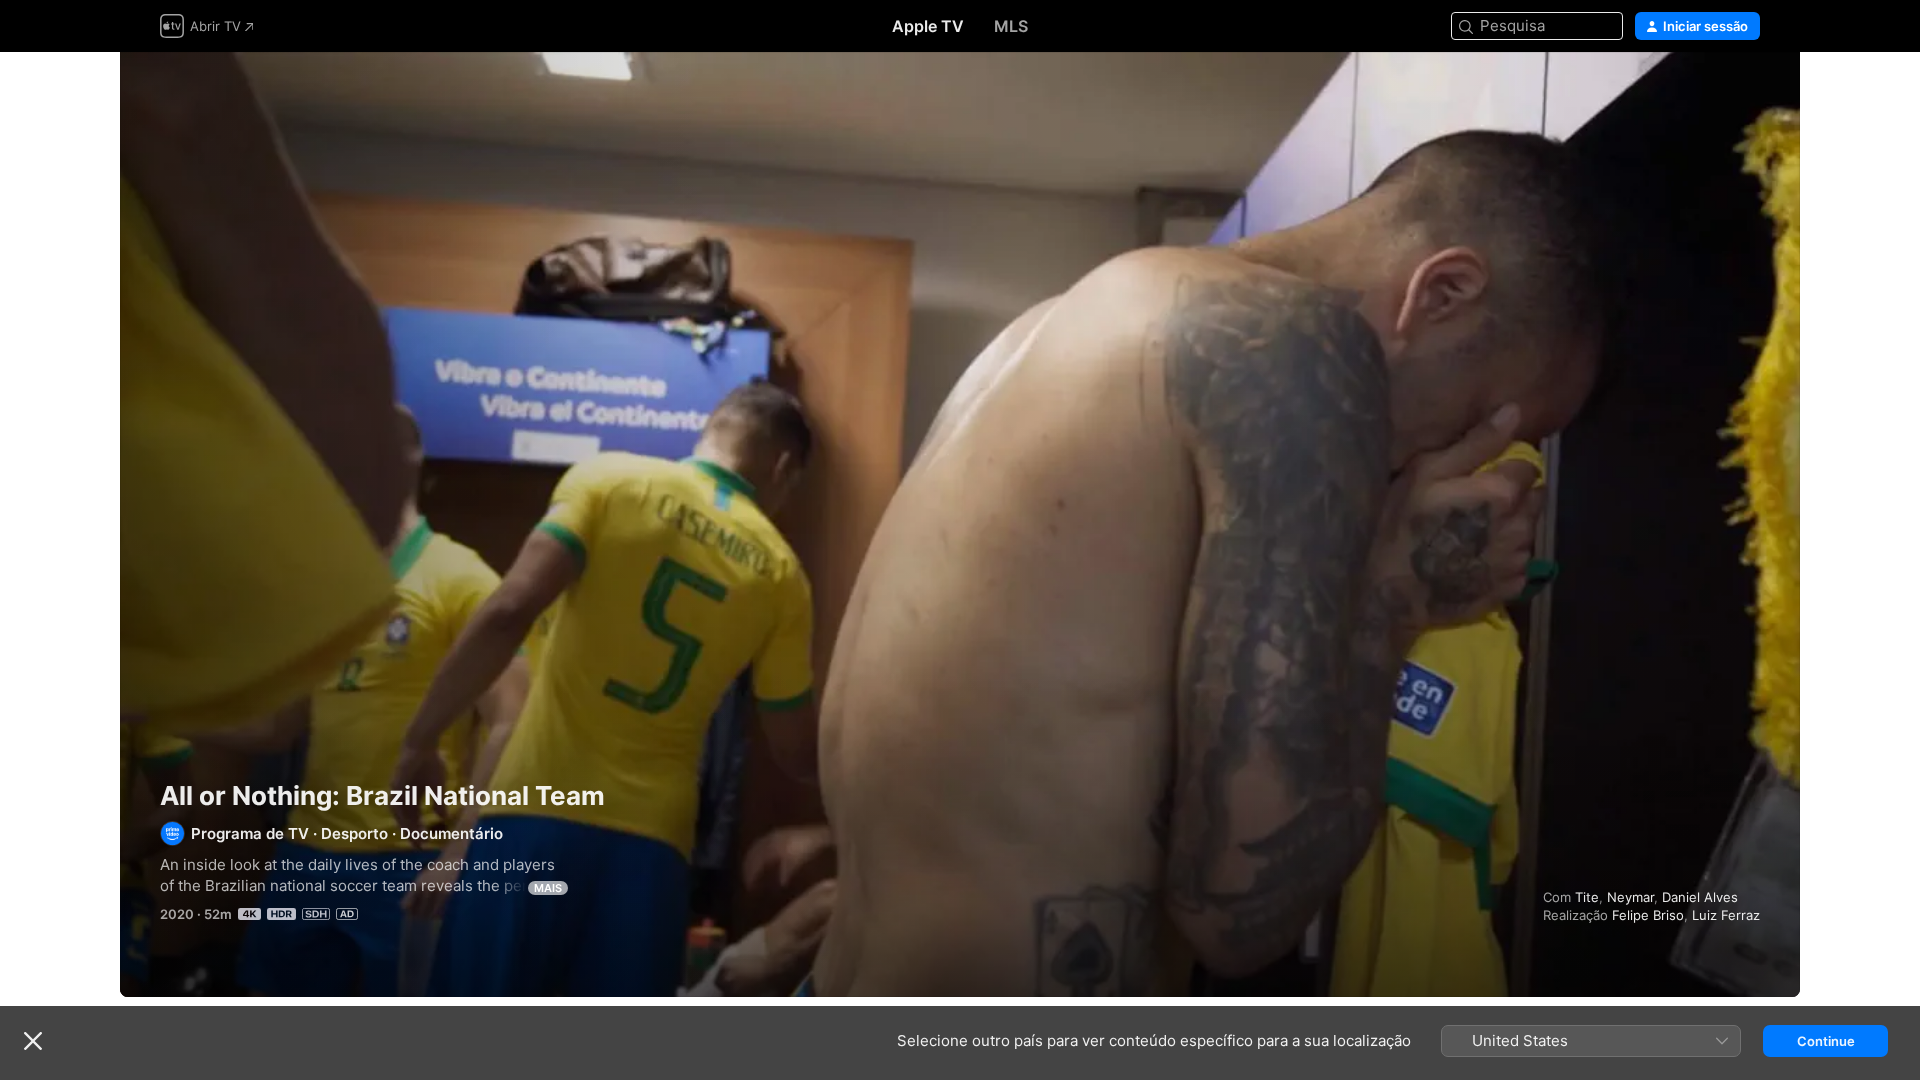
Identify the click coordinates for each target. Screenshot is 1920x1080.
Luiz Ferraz (1726, 915)
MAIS (548, 888)
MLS (1011, 26)
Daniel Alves (1700, 897)
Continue (1826, 1041)
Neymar (1630, 897)
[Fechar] (33, 1041)
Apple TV (928, 26)
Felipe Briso (1648, 915)
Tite (1587, 897)
